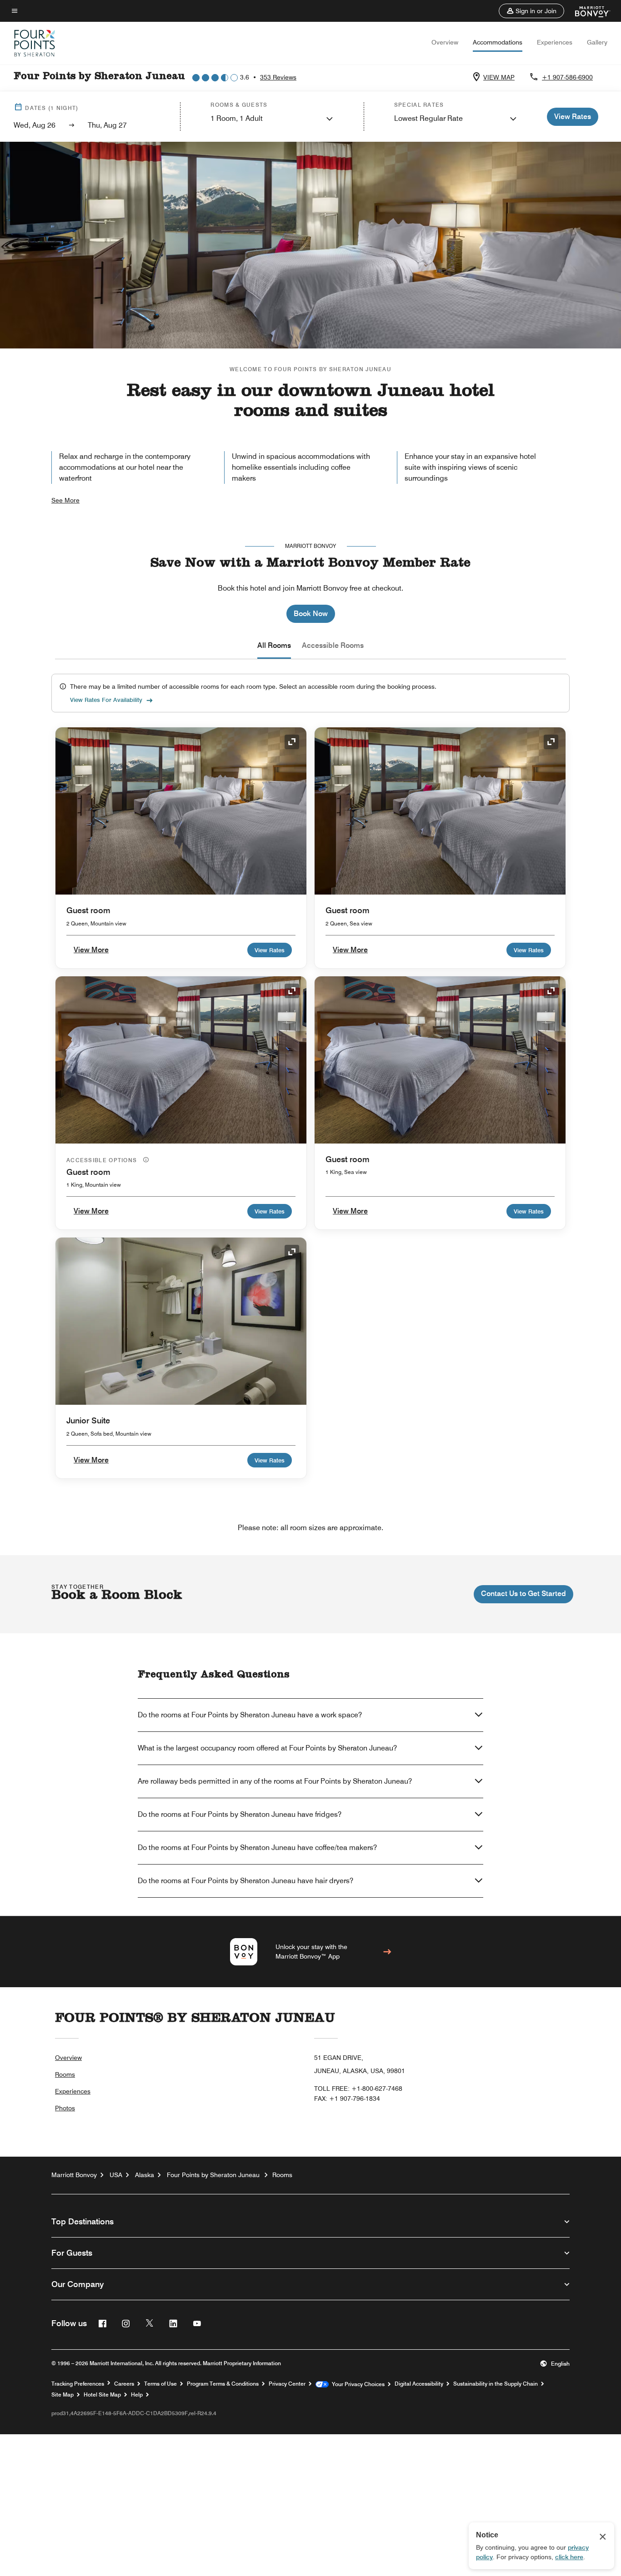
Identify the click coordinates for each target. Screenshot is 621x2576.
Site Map (63, 2395)
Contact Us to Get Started (523, 1594)
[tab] (274, 646)
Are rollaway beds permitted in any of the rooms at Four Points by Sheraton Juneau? (275, 1781)
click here (569, 2557)
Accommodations (498, 42)
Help (137, 2395)
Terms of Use (160, 2384)
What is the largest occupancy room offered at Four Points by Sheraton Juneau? (267, 1748)
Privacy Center (287, 2384)
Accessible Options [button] (103, 1160)
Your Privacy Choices (357, 2384)
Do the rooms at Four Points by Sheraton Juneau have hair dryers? (245, 1881)
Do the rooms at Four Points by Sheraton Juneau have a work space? (250, 1715)
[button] (531, 11)
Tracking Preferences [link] (78, 2384)
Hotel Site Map (102, 2395)
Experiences (555, 42)
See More (65, 500)
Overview (445, 42)
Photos (65, 2108)
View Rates (270, 950)
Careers (124, 2384)
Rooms (65, 2074)
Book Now (311, 614)
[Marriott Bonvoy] (587, 11)
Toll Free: (358, 2089)
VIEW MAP (499, 77)
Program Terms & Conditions (223, 2384)
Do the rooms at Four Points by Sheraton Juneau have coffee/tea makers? (257, 1847)
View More (91, 950)
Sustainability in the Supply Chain (496, 2384)
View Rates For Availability (106, 700)
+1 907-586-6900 (567, 77)
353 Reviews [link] (278, 77)
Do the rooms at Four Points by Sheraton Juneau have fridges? (240, 1814)
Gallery (597, 42)
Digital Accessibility (419, 2384)
